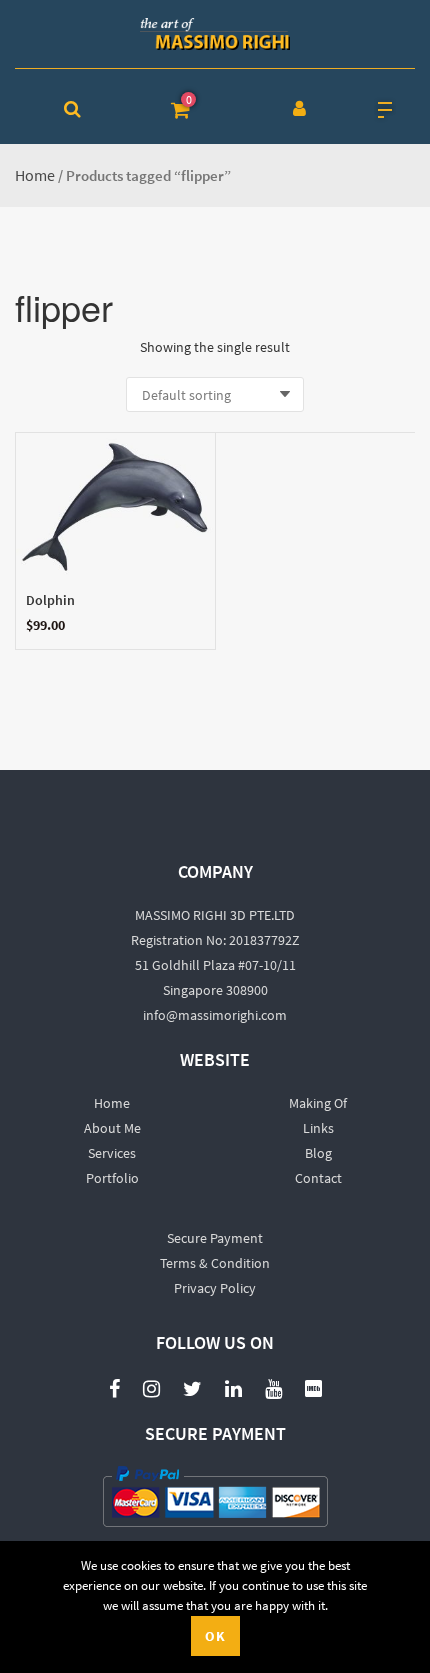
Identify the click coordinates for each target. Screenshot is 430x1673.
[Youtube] (273, 1377)
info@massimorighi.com (215, 1015)
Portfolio (112, 1178)
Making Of (318, 1103)
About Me (112, 1128)
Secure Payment (215, 1238)
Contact (318, 1178)
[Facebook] (114, 1387)
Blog (318, 1153)
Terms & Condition (215, 1263)
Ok (215, 1636)
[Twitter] (192, 1387)
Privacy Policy (215, 1288)
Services (112, 1153)
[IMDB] (313, 1387)
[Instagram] (151, 1387)
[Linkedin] (233, 1387)
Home (35, 175)
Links (318, 1128)
